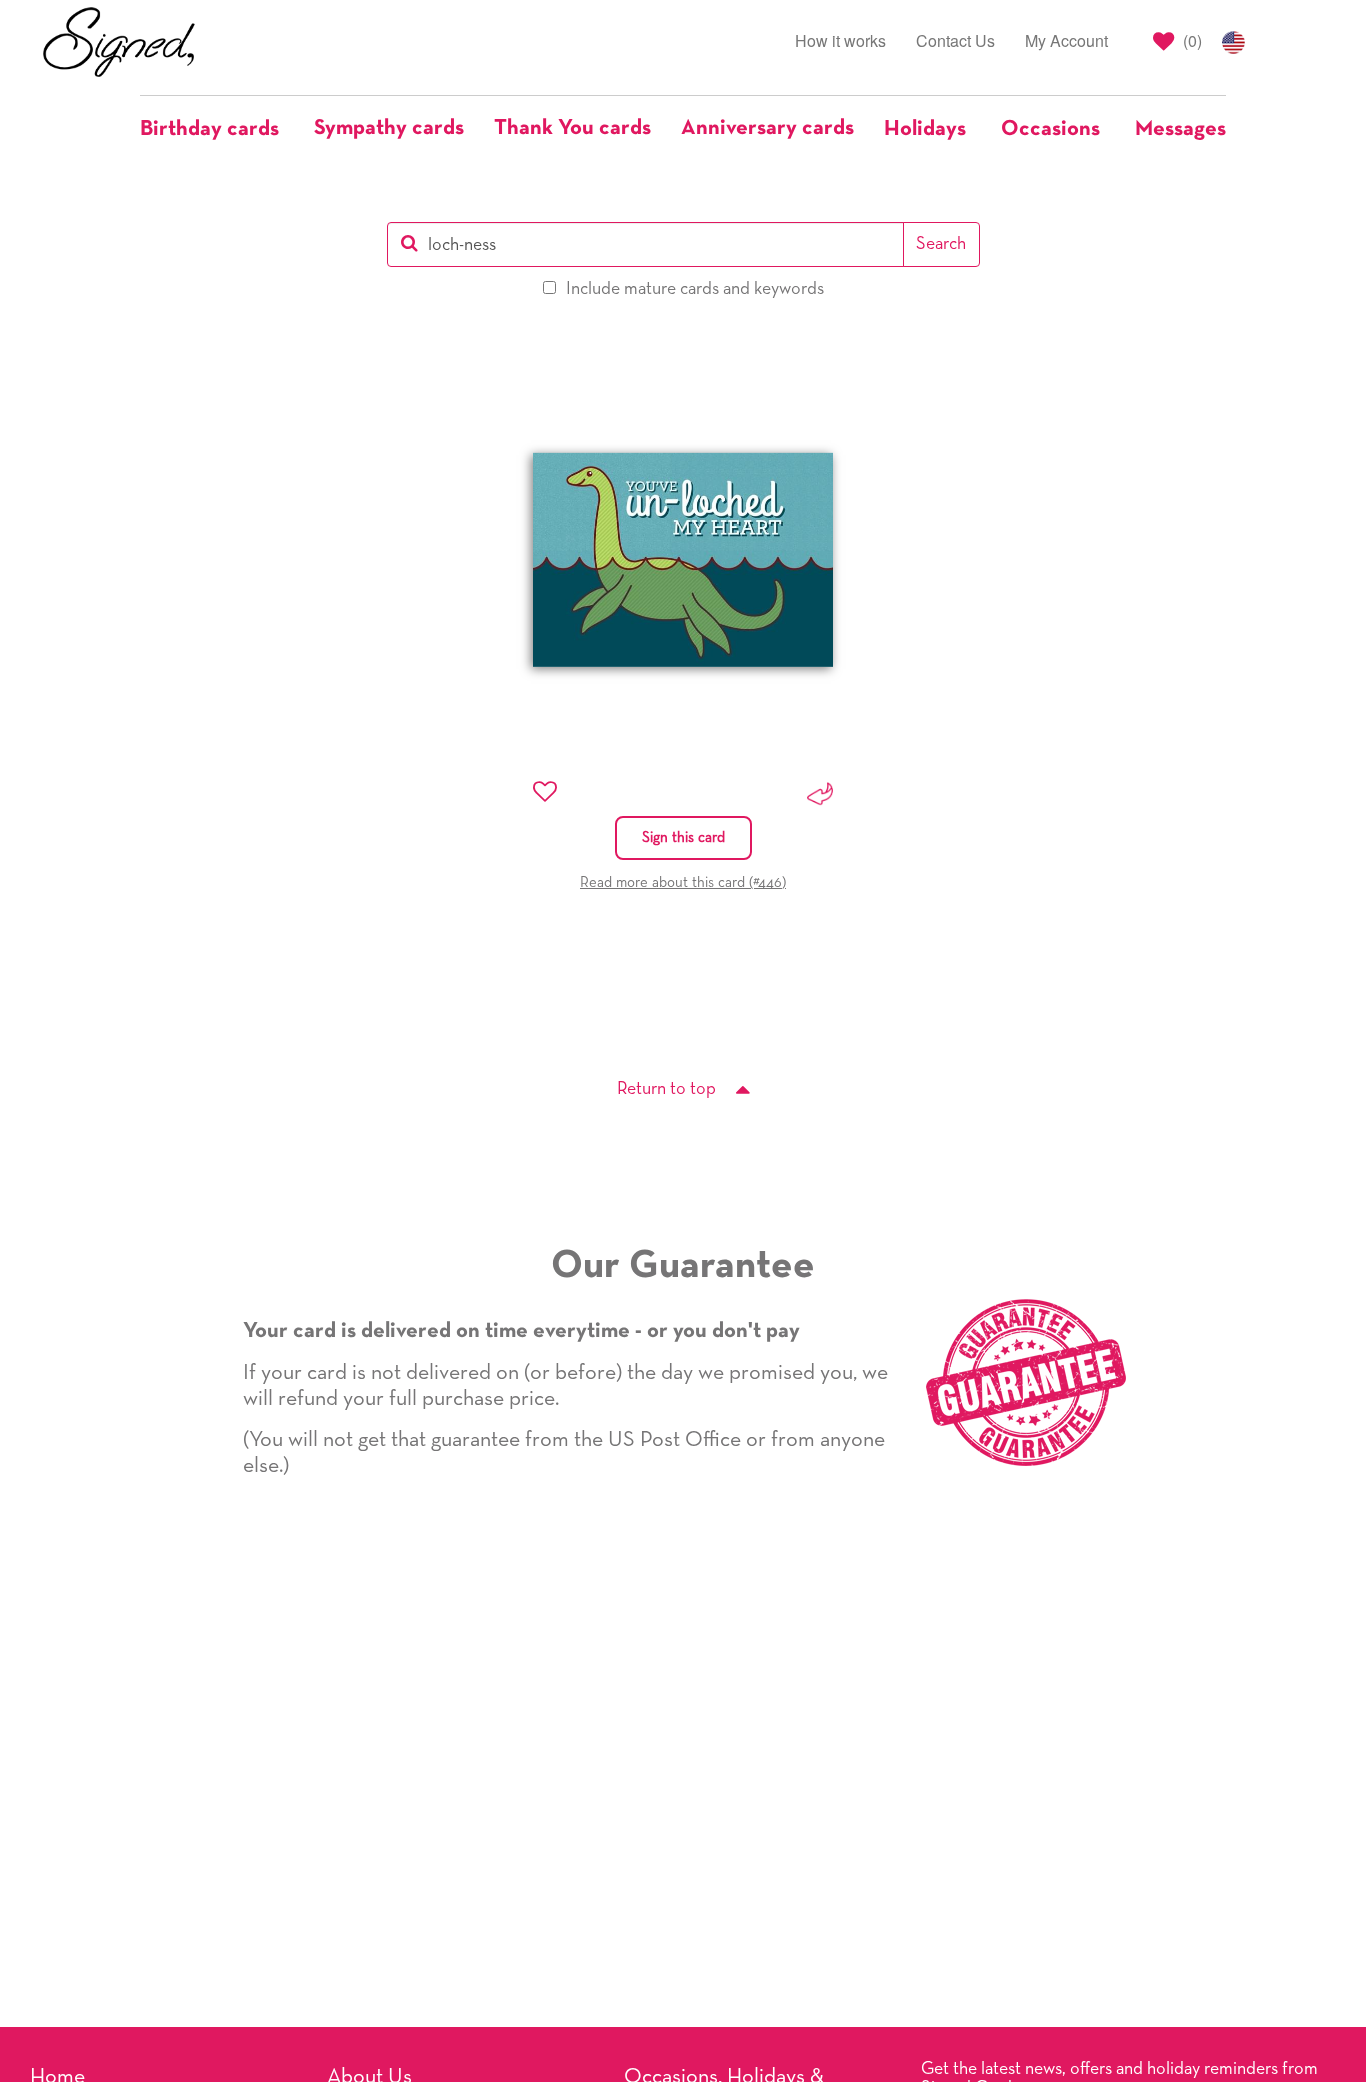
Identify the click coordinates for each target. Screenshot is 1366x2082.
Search (941, 244)
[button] (219, 129)
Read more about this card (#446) (683, 882)
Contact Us (955, 40)
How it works (840, 40)
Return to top (666, 1089)
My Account (1066, 40)
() (1190, 40)
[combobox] (646, 244)
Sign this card (683, 837)
